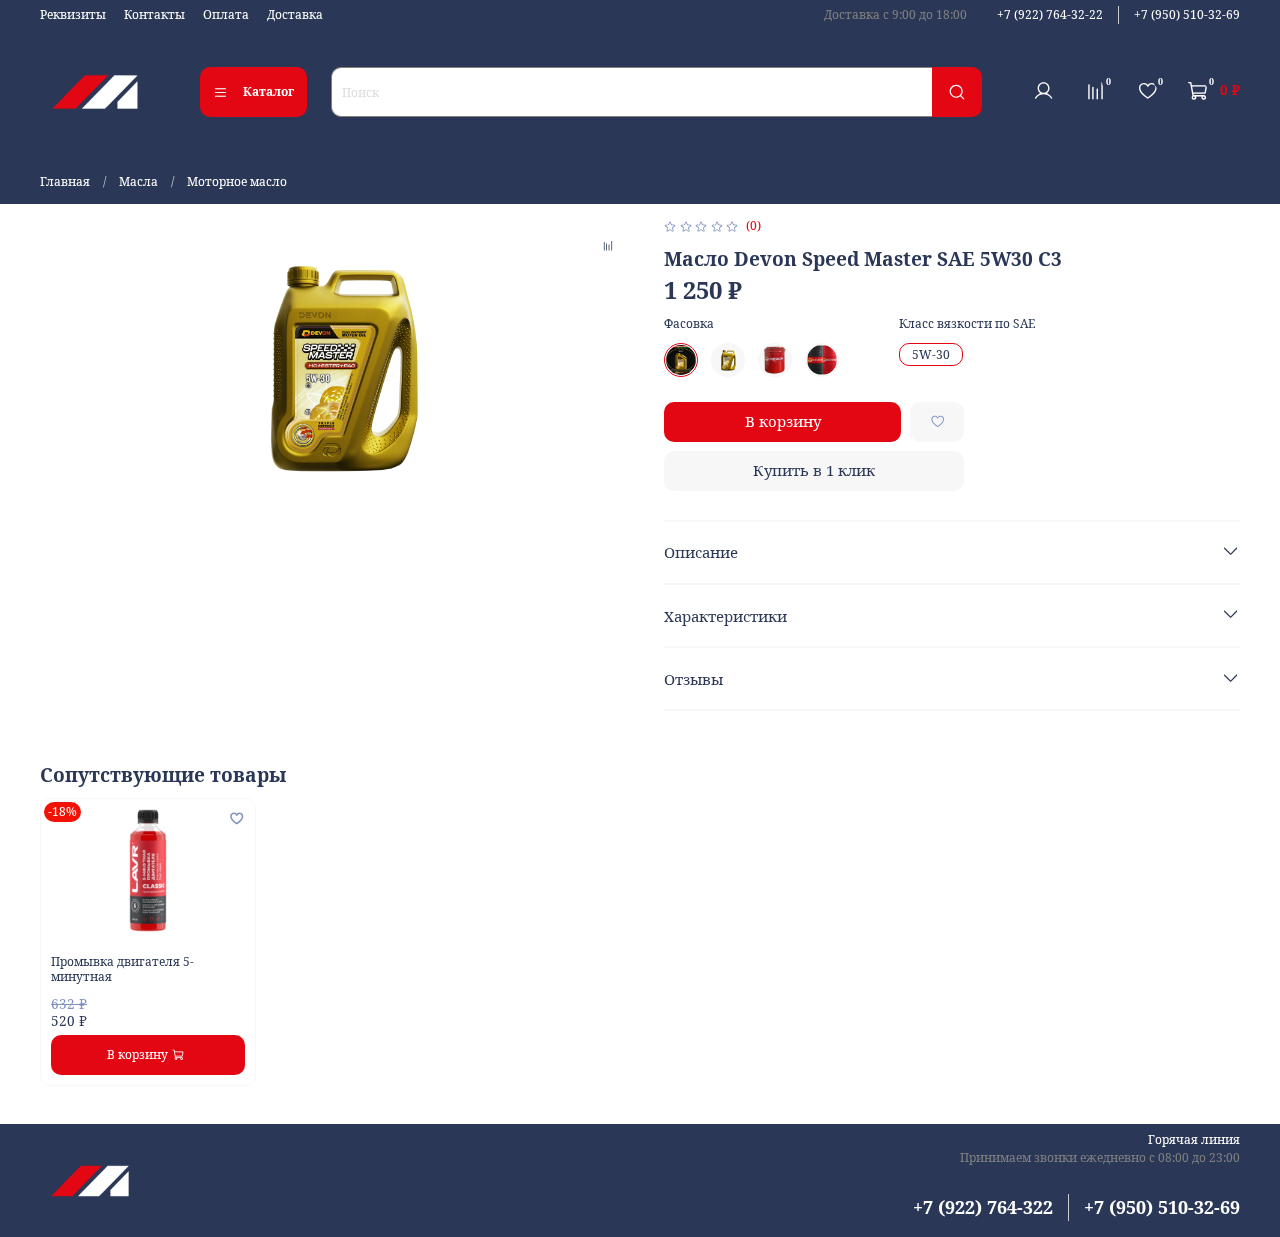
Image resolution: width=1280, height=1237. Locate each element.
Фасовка (689, 324)
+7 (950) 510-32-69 (1187, 14)
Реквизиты (73, 14)
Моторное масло (237, 181)
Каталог (268, 91)
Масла (138, 181)
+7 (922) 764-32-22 (1050, 14)
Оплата (226, 14)
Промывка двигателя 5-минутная (122, 968)
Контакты (154, 14)
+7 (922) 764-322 (983, 1207)
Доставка (295, 14)
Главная (65, 181)
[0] (1095, 91)
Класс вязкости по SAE (967, 324)
